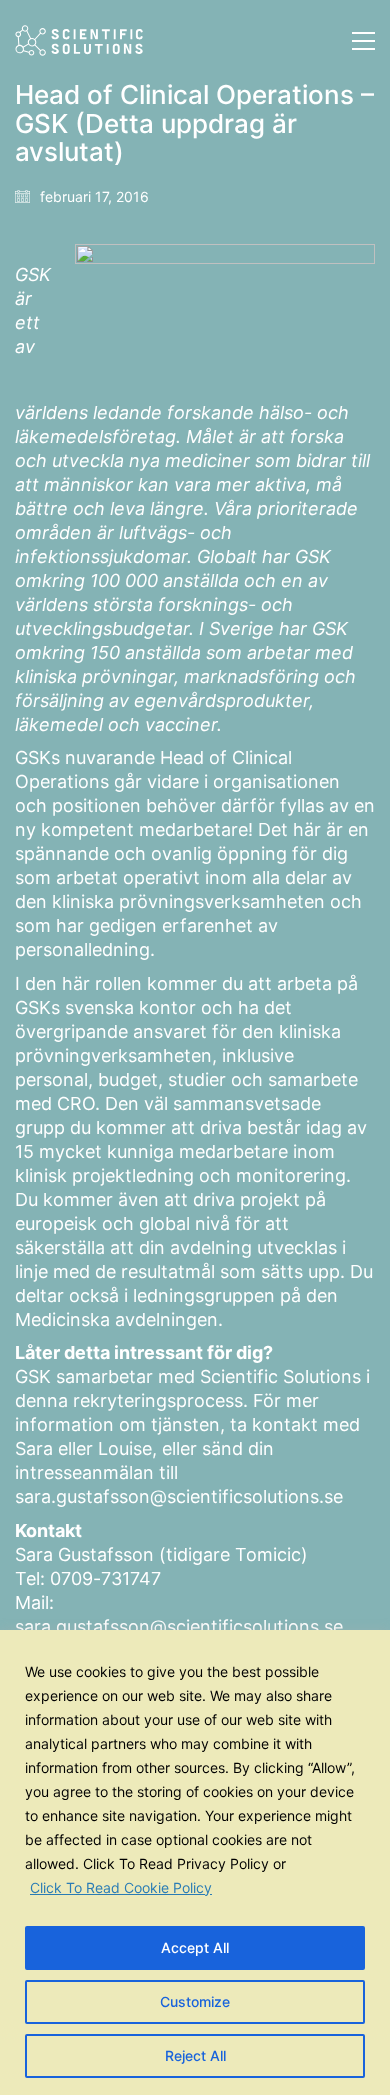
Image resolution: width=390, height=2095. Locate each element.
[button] (363, 41)
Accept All (195, 1947)
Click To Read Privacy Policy (176, 1863)
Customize (195, 2001)
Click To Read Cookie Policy (121, 1887)
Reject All (195, 2055)
